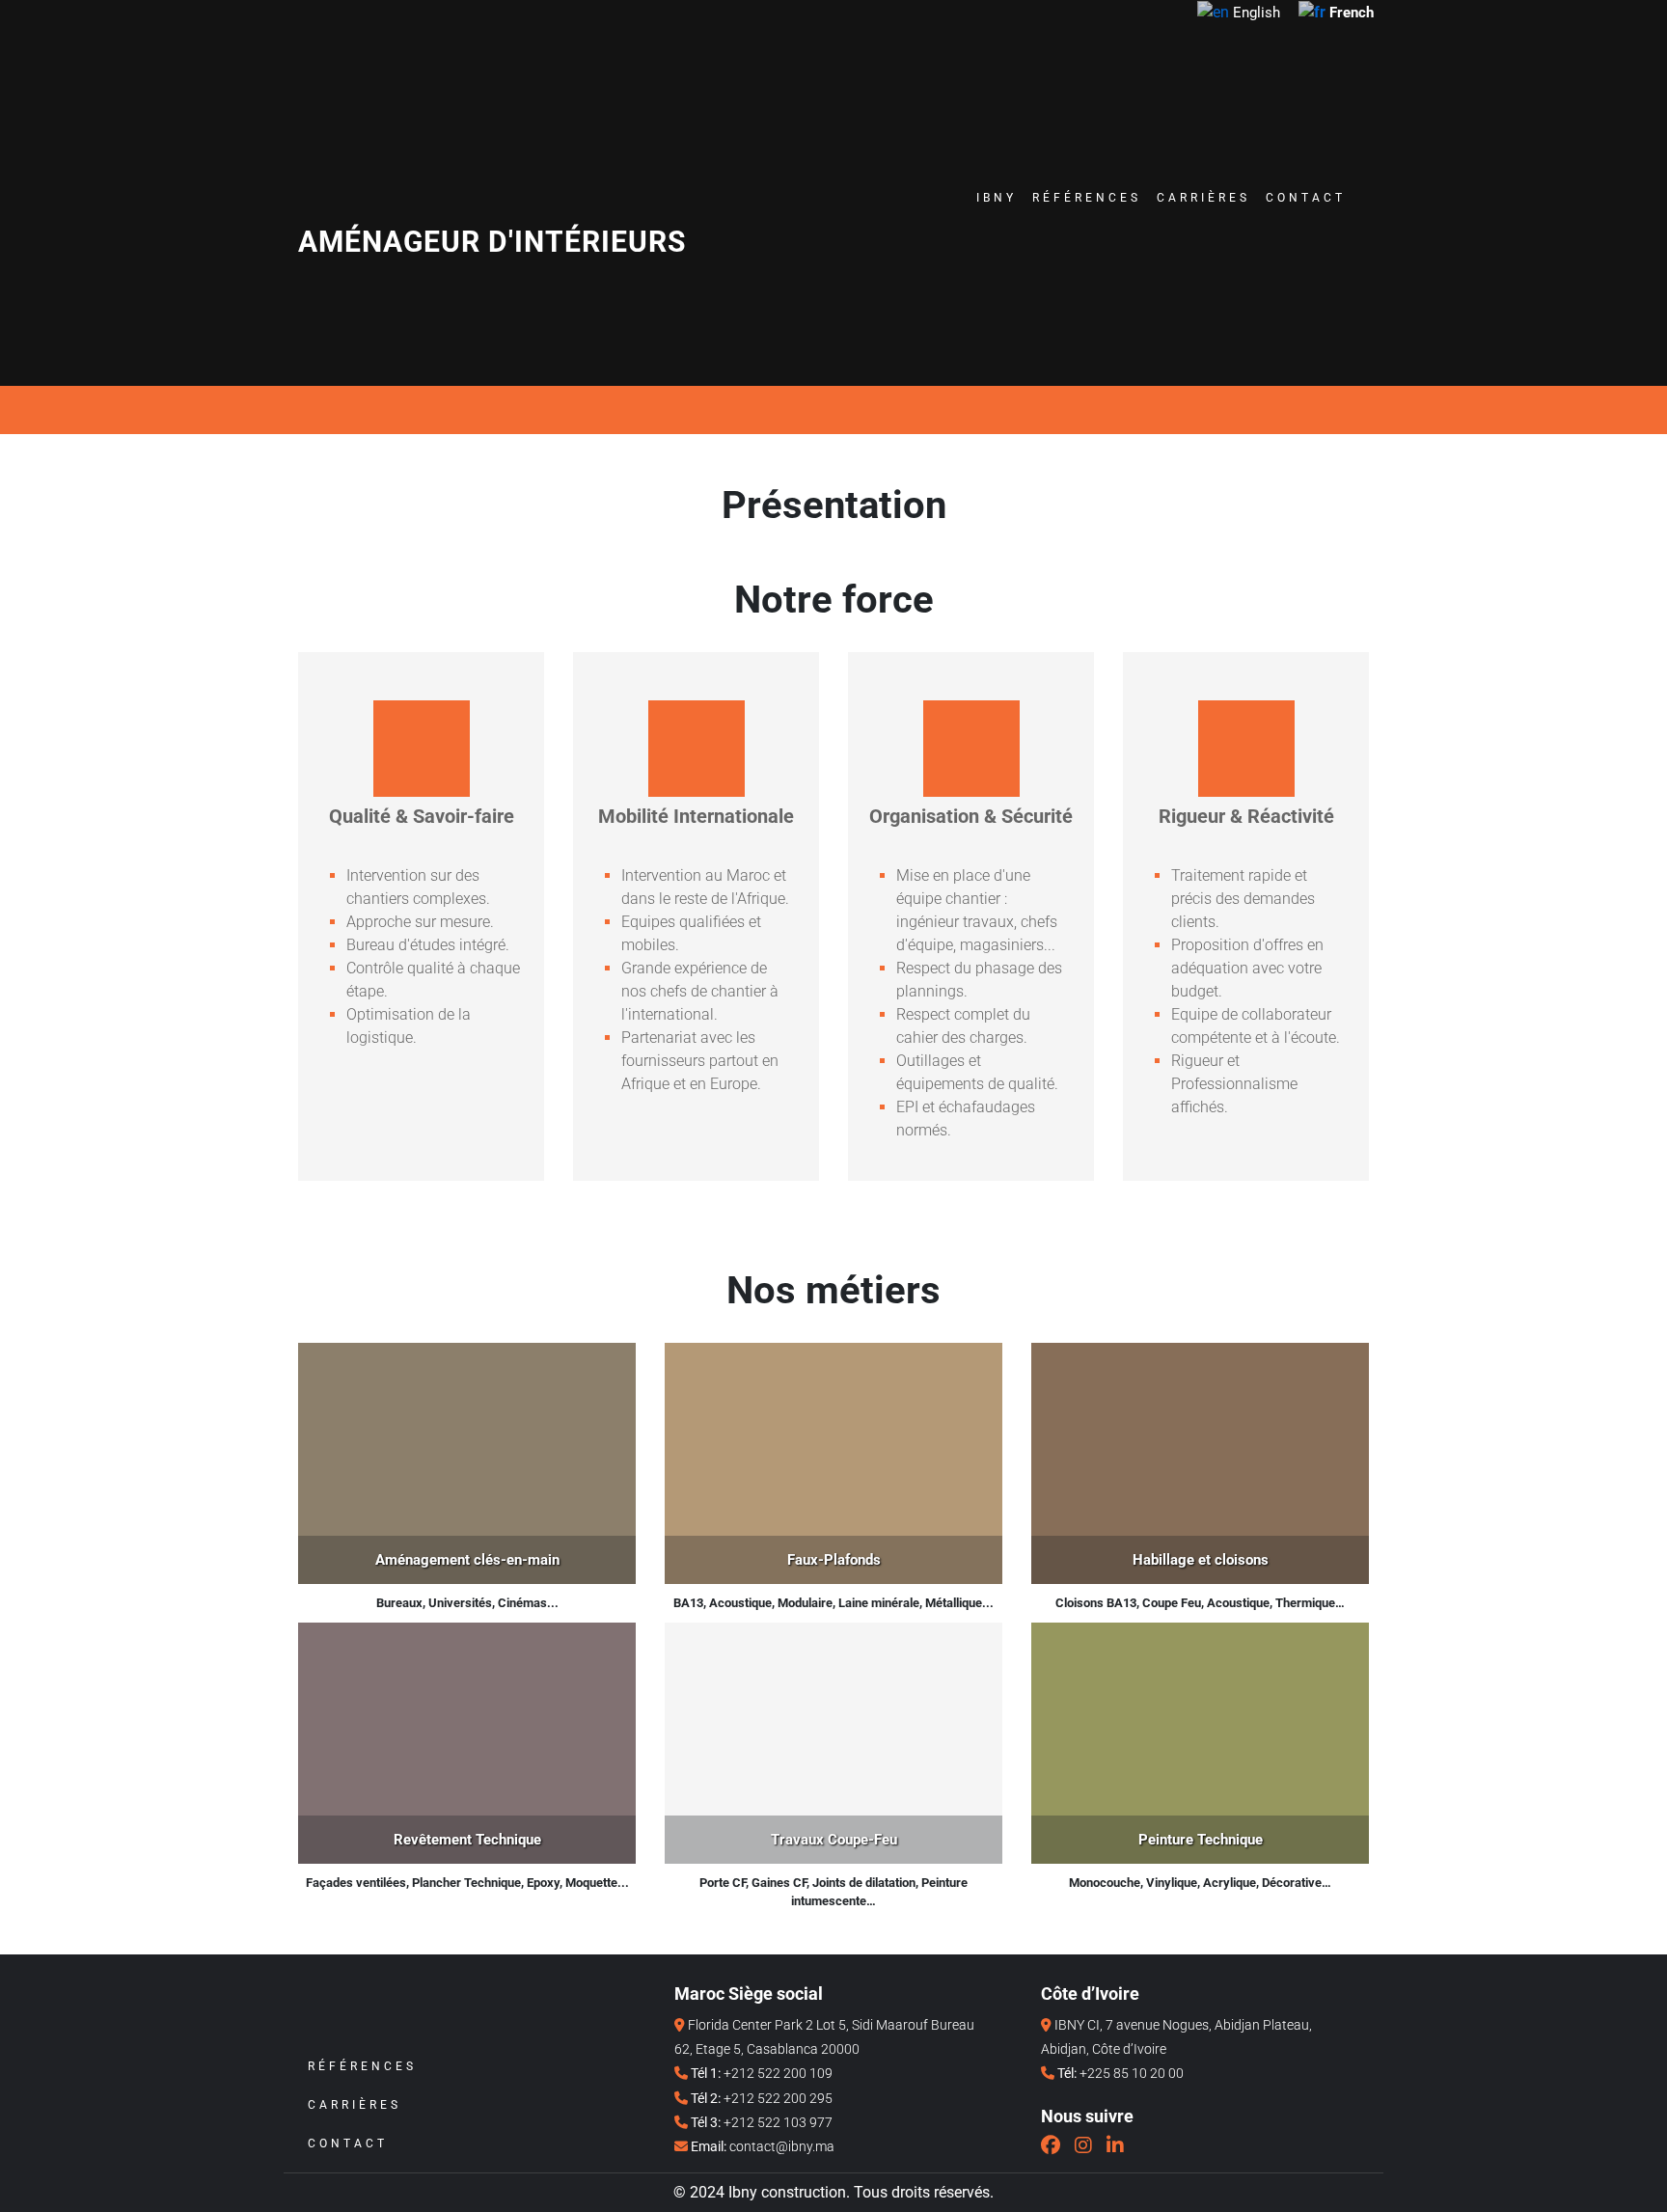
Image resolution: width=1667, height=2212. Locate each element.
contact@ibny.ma (782, 2146)
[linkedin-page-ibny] (1115, 2145)
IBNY (997, 198)
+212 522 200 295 (778, 2098)
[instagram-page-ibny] (1083, 2145)
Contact (1306, 198)
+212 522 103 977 (778, 2122)
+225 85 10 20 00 (1132, 2073)
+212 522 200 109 (778, 2073)
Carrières (1203, 198)
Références (1087, 198)
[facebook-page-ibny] (1051, 2145)
